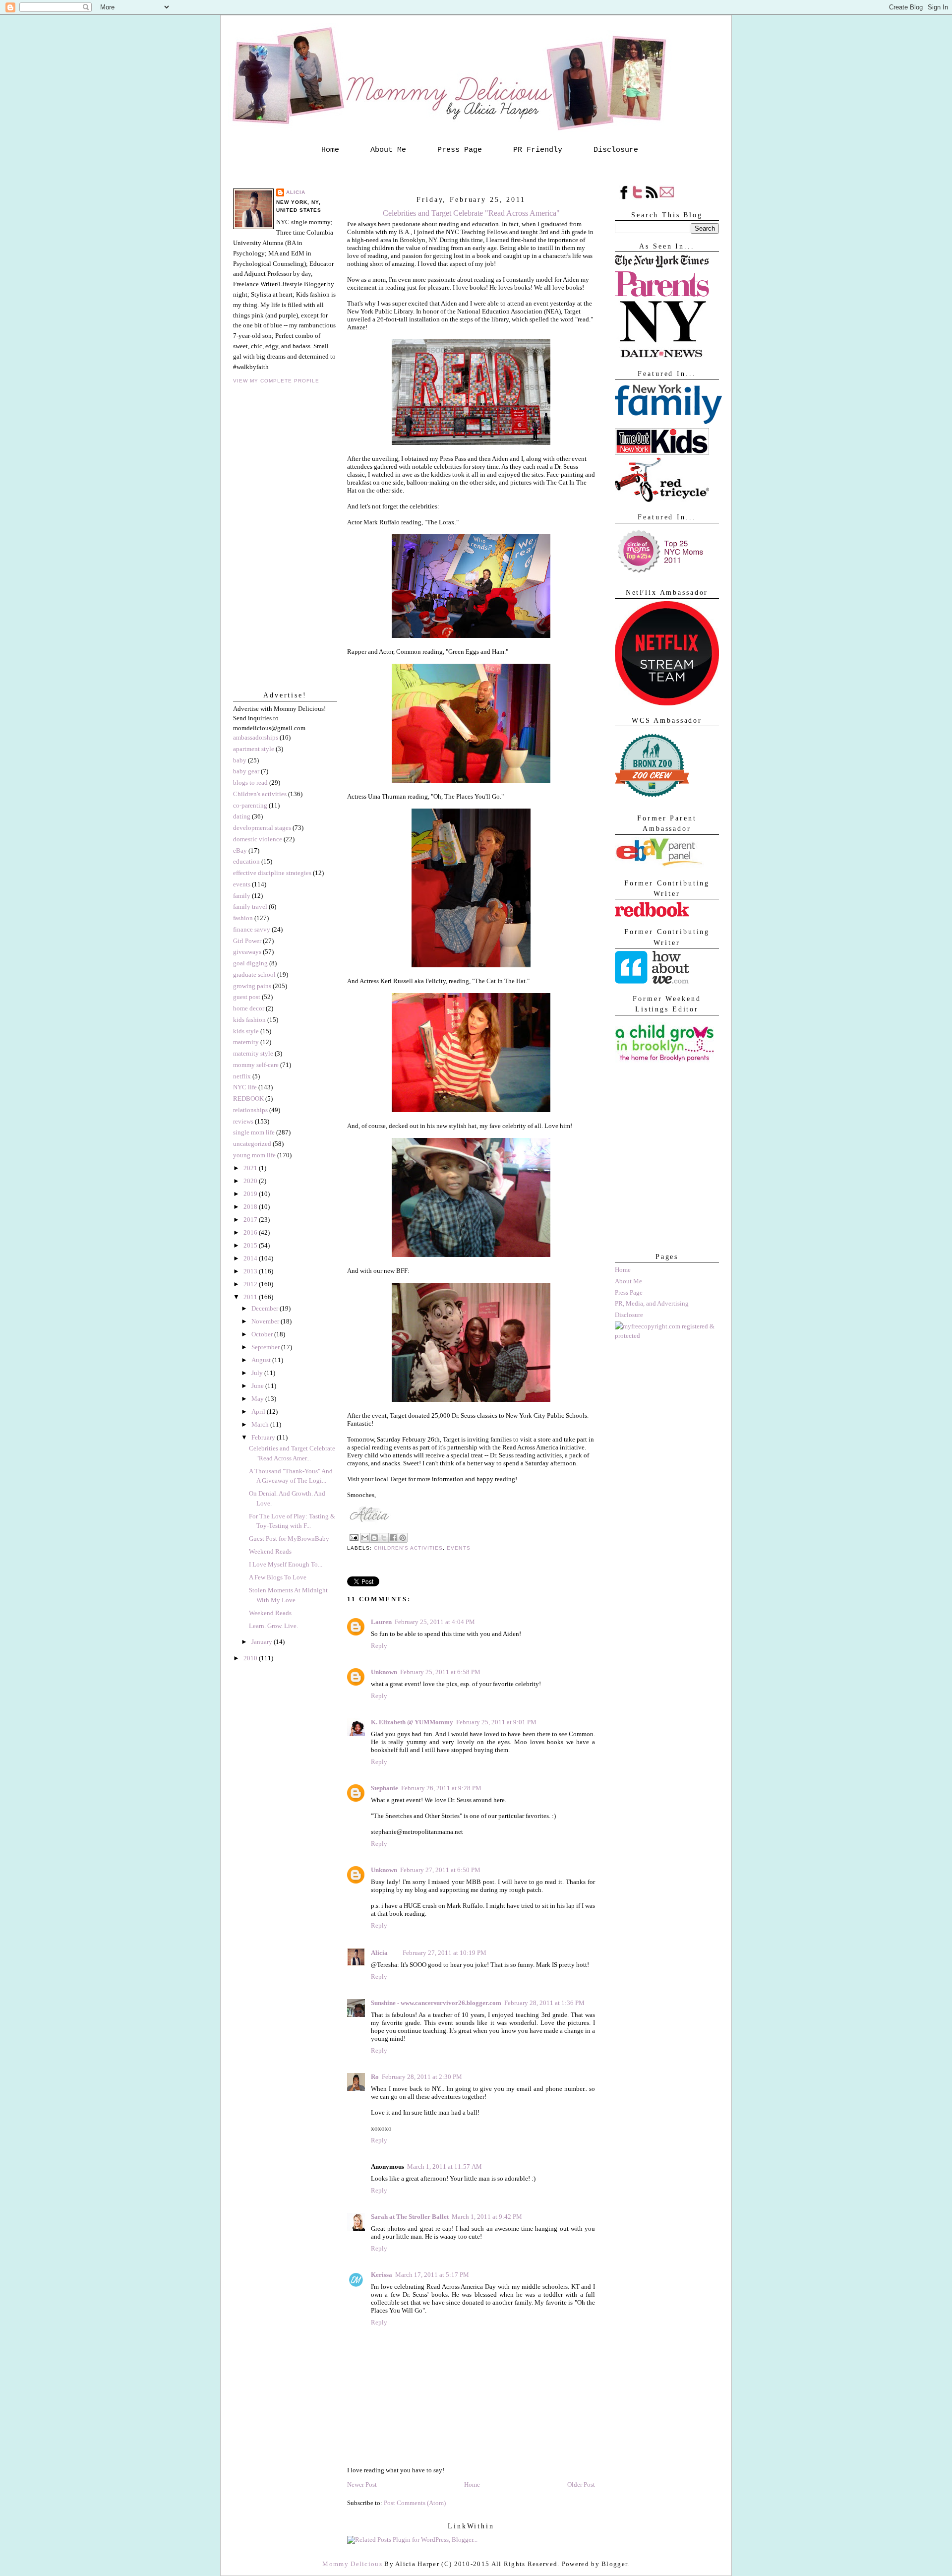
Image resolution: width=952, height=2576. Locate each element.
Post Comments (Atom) (415, 2503)
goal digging (250, 963)
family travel (250, 907)
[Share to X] (384, 1538)
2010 (251, 1658)
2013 (251, 1271)
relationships (250, 1110)
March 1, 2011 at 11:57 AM (445, 2167)
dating (242, 816)
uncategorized (252, 1144)
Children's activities (260, 794)
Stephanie (385, 1788)
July (258, 1373)
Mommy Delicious (352, 2564)
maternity (246, 1042)
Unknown (384, 1672)
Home (330, 150)
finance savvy (252, 929)
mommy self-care (256, 1065)
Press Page (460, 150)
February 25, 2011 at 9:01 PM (496, 1722)
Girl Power (247, 941)
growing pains (252, 986)
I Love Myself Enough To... (286, 1564)
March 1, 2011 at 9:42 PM (487, 2217)
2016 (251, 1232)
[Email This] (365, 1538)
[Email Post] (354, 1537)
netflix (242, 1076)
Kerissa (382, 2275)
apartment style (254, 749)
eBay (240, 850)
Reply (379, 1646)
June (258, 1386)
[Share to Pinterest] (403, 1538)
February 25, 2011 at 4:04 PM (435, 1622)
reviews (243, 1121)
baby (240, 760)
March (261, 1424)
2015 (251, 1245)
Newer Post (362, 2484)
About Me (388, 150)
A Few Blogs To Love (278, 1577)
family (242, 896)
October (263, 1334)
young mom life (254, 1155)
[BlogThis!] (374, 1538)
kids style (246, 1031)
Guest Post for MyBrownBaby (289, 1539)
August (262, 1360)
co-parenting (250, 805)
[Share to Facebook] (393, 1538)
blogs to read (250, 783)
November (266, 1321)
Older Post (581, 2484)
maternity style (253, 1053)
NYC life (245, 1087)
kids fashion (249, 1020)
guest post (247, 997)
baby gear (246, 771)
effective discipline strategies (272, 873)
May (258, 1399)
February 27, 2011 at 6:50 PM (440, 1870)
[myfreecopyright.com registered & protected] (667, 1336)
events (242, 884)
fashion (243, 918)
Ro (375, 2077)
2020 (251, 1181)
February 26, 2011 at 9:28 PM (441, 1788)
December (266, 1308)
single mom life (254, 1132)
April (259, 1412)
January (263, 1642)
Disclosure (616, 150)
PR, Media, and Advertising (652, 1303)
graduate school (254, 974)
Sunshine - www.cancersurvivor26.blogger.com (436, 2003)
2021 (251, 1168)
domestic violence (258, 839)
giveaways (247, 952)
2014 (251, 1258)
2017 (251, 1220)
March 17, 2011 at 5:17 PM (432, 2275)
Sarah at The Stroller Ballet (410, 2217)
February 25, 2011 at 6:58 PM (440, 1672)
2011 (251, 1297)
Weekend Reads (270, 1551)
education (246, 861)
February (264, 1437)
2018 (251, 1207)
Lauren (381, 1622)
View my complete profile (276, 381)
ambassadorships (256, 737)
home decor (249, 1008)
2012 (251, 1284)
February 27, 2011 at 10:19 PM (445, 1953)
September (266, 1347)
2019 (251, 1194)
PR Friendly (538, 150)
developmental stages (262, 828)
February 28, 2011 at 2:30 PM (422, 2077)
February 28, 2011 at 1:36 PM (544, 2003)
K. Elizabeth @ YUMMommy (412, 1722)
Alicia (296, 192)
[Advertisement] (664, 1192)
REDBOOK (248, 1099)
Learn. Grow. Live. (273, 1626)
